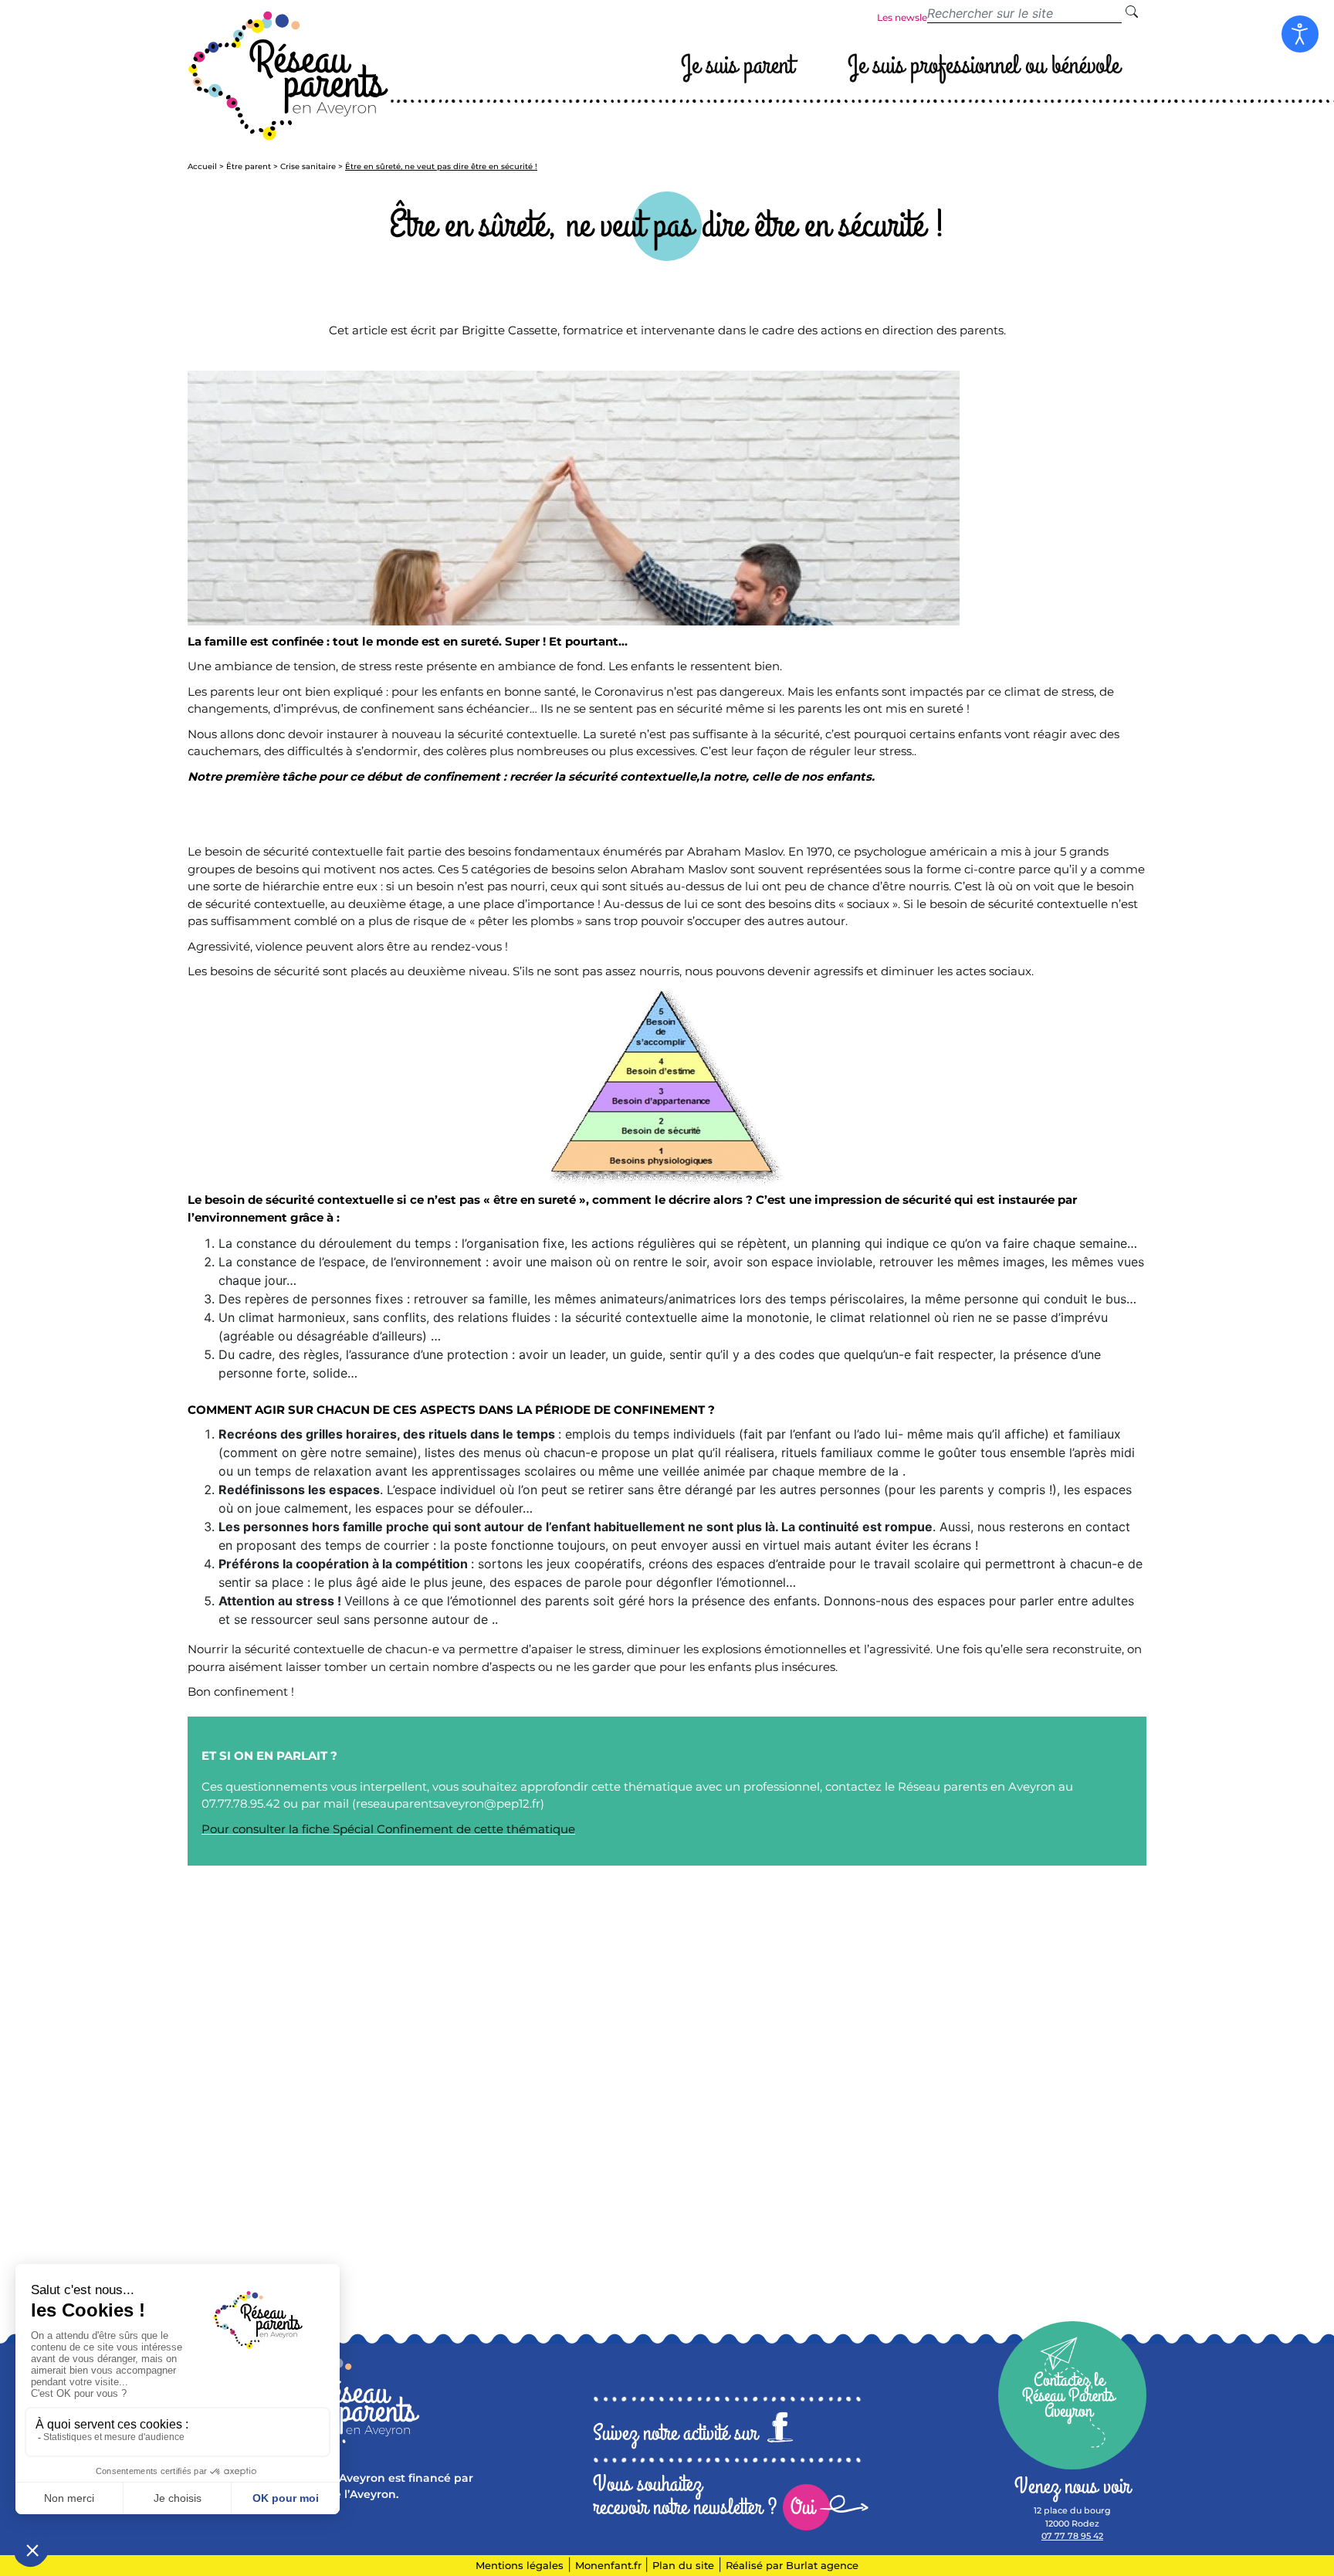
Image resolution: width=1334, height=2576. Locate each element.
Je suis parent (737, 65)
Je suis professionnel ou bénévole (984, 65)
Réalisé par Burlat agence (792, 2565)
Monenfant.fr (610, 2565)
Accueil (202, 166)
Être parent (249, 166)
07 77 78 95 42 (1072, 2536)
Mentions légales (520, 2565)
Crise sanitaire (308, 166)
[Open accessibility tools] (1300, 34)
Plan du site (683, 2565)
